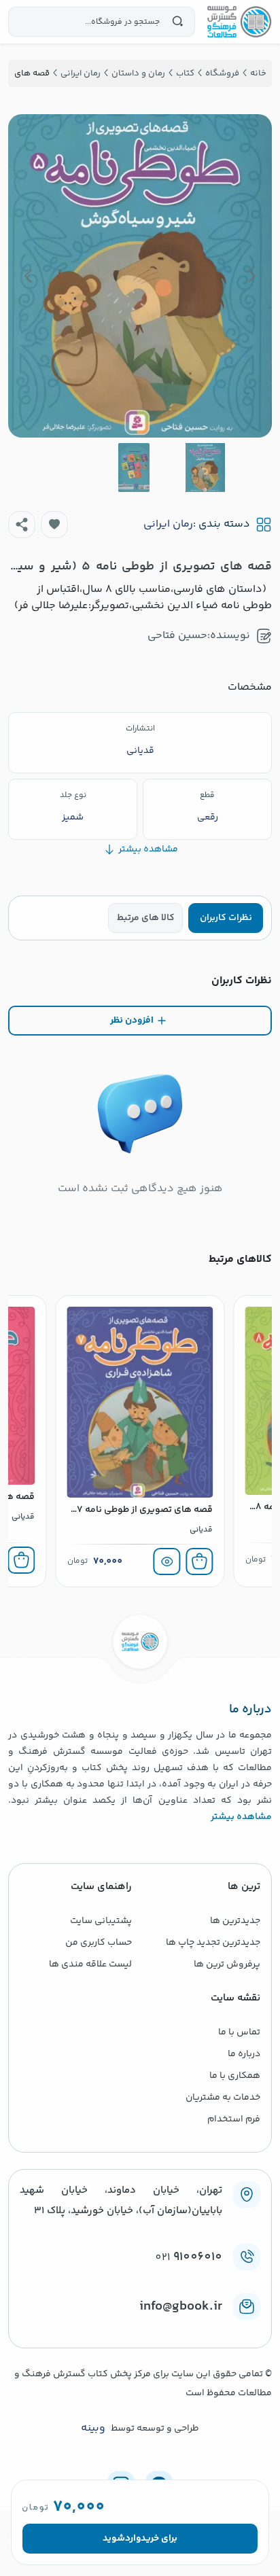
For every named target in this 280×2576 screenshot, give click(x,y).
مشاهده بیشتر (241, 1817)
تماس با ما (239, 2032)
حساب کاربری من (99, 1943)
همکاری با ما (235, 2076)
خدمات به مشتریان (223, 2098)
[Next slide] (29, 276)
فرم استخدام (234, 2119)
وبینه (93, 2429)
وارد (133, 2539)
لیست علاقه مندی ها (90, 1964)
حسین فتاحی (177, 636)
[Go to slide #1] (205, 467)
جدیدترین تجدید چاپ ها (213, 1943)
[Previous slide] (251, 276)
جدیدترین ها (235, 1921)
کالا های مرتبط (146, 918)
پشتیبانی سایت (101, 1921)
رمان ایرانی (168, 525)
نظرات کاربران (226, 918)
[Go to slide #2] (134, 467)
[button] (54, 525)
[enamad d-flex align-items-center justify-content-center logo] (140, 2329)
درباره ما (244, 2054)
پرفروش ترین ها (227, 1964)
